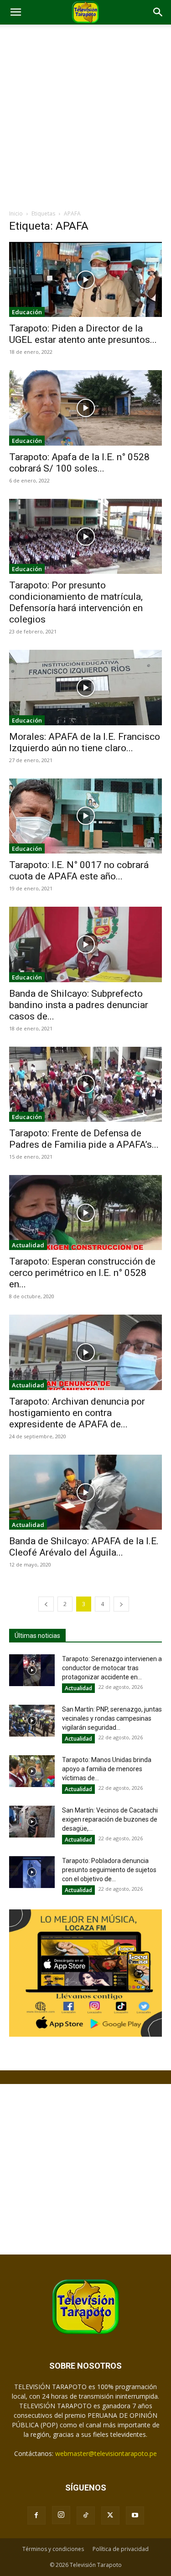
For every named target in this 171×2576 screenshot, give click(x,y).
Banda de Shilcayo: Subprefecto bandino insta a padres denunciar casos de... (79, 1005)
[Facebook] (36, 2516)
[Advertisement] (85, 119)
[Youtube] (135, 2516)
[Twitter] (110, 2516)
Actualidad (28, 1245)
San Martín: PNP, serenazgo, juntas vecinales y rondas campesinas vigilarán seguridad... (112, 1718)
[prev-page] (46, 1604)
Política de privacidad (121, 2549)
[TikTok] (86, 2516)
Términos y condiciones (53, 2549)
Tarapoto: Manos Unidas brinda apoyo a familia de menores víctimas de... (107, 1769)
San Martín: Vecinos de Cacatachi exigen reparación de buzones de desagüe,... (110, 1819)
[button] (16, 12)
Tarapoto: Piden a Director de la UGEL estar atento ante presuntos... (83, 334)
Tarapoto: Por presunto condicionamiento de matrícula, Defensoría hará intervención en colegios (76, 602)
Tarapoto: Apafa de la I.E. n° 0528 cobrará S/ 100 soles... (79, 463)
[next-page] (121, 1604)
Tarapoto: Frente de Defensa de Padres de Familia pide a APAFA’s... (84, 1139)
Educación (27, 312)
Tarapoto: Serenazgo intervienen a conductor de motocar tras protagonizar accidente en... (112, 1668)
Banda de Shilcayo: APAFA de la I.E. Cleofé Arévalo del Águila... (84, 1547)
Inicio (16, 213)
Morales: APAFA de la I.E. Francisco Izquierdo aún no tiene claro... (85, 742)
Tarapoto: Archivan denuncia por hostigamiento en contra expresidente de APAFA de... (77, 1413)
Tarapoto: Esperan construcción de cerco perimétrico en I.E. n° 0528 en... (82, 1273)
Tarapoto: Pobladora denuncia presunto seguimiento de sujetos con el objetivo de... (109, 1870)
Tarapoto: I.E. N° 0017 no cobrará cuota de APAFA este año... (79, 871)
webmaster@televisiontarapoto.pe (106, 2453)
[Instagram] (61, 2515)
